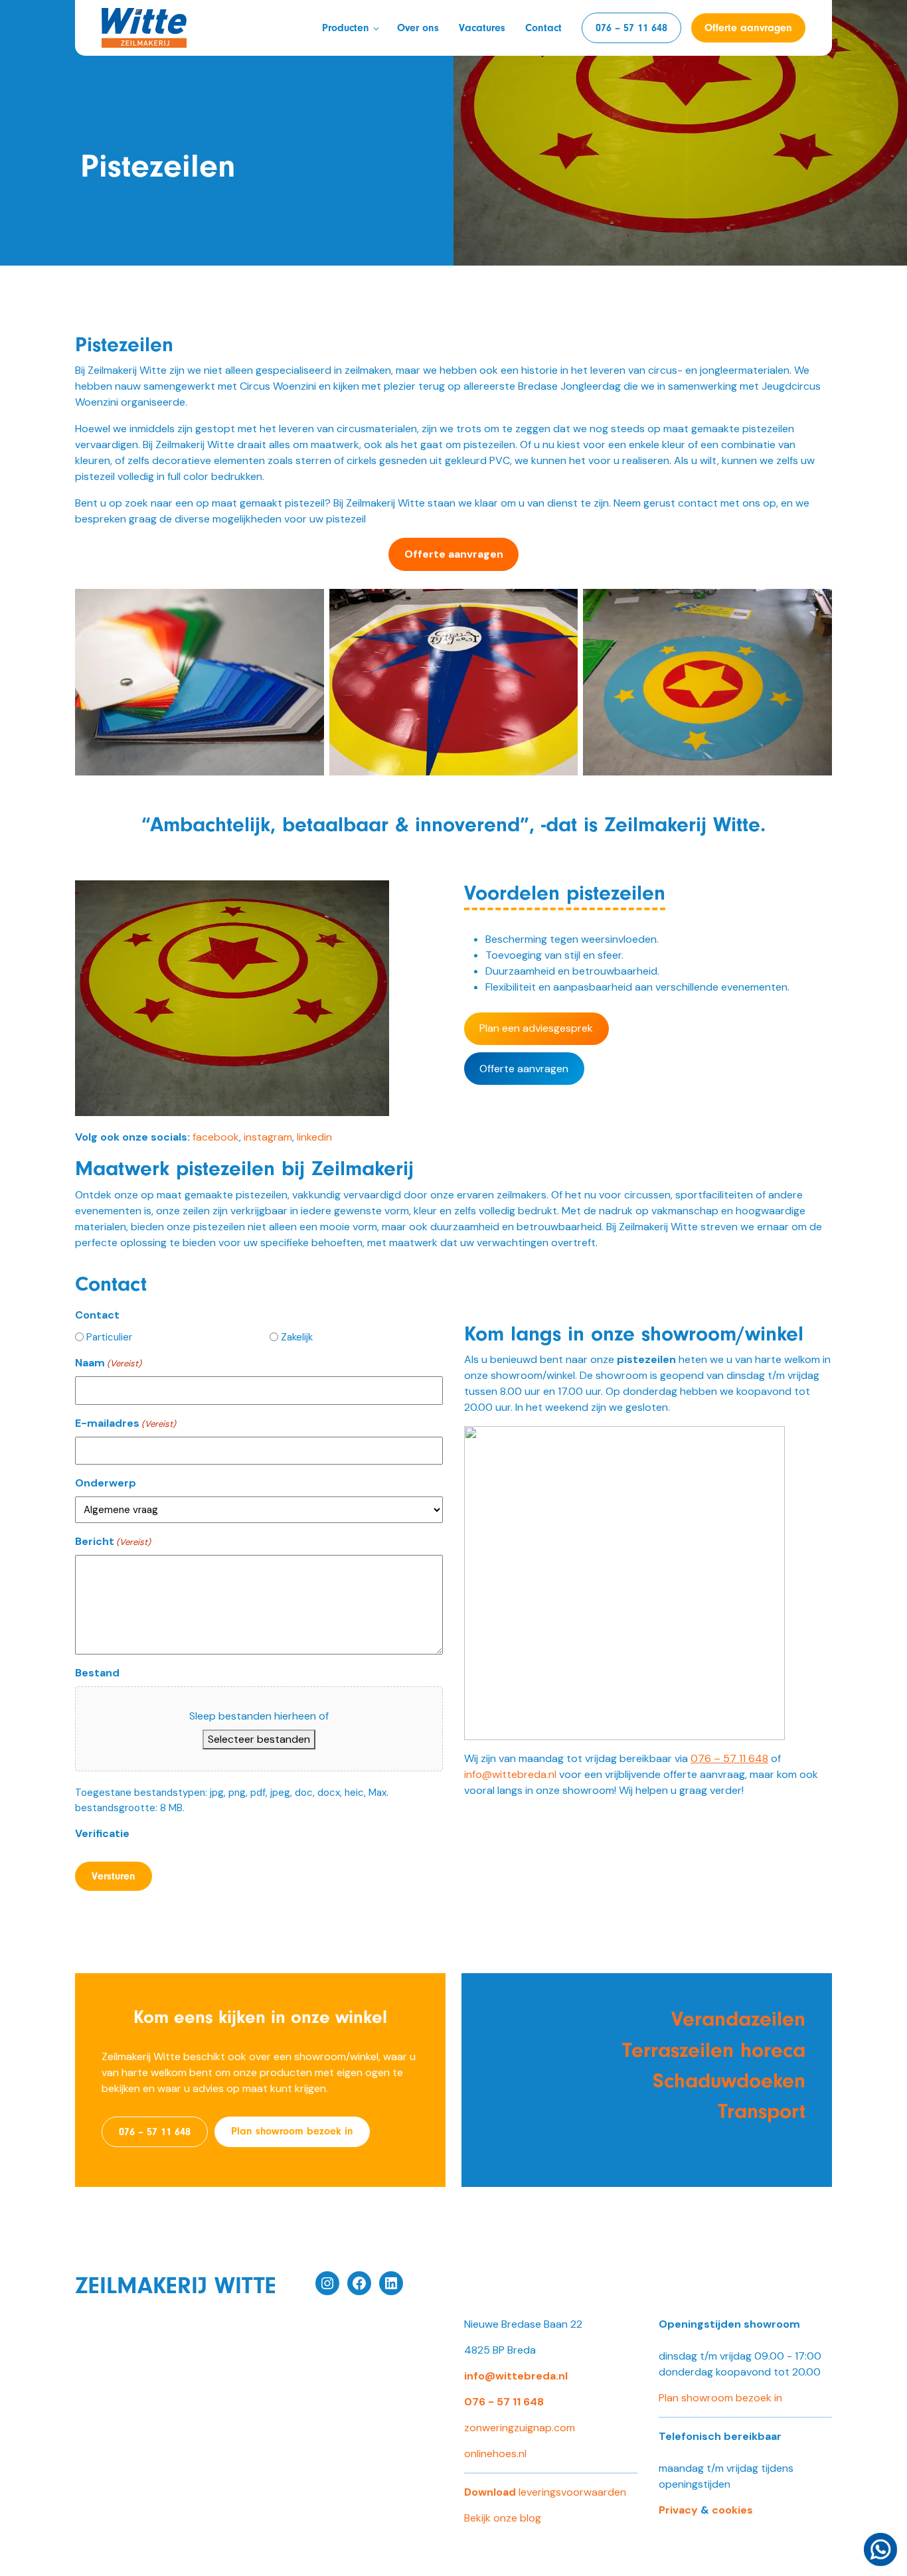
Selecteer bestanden (259, 1739)
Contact (543, 28)
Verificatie (102, 1833)
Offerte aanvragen (748, 28)
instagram (268, 1137)
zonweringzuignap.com (520, 2428)
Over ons (418, 28)
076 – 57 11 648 (631, 28)
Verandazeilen (738, 2019)
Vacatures (482, 28)
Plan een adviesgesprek (536, 1028)
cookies (732, 2510)
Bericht (113, 1541)
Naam (108, 1363)
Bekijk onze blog (503, 2518)
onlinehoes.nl (495, 2454)
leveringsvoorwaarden (545, 2492)
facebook (216, 1137)
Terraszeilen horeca (714, 2050)
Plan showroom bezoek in (292, 2131)
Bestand (97, 1673)
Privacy (678, 2510)
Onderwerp (106, 1483)
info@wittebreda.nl (510, 1774)
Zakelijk (297, 1337)
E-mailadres (125, 1423)
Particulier (109, 1337)
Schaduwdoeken (729, 2081)
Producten (346, 28)
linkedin (314, 1137)
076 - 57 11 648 (504, 2402)
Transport (762, 2111)
